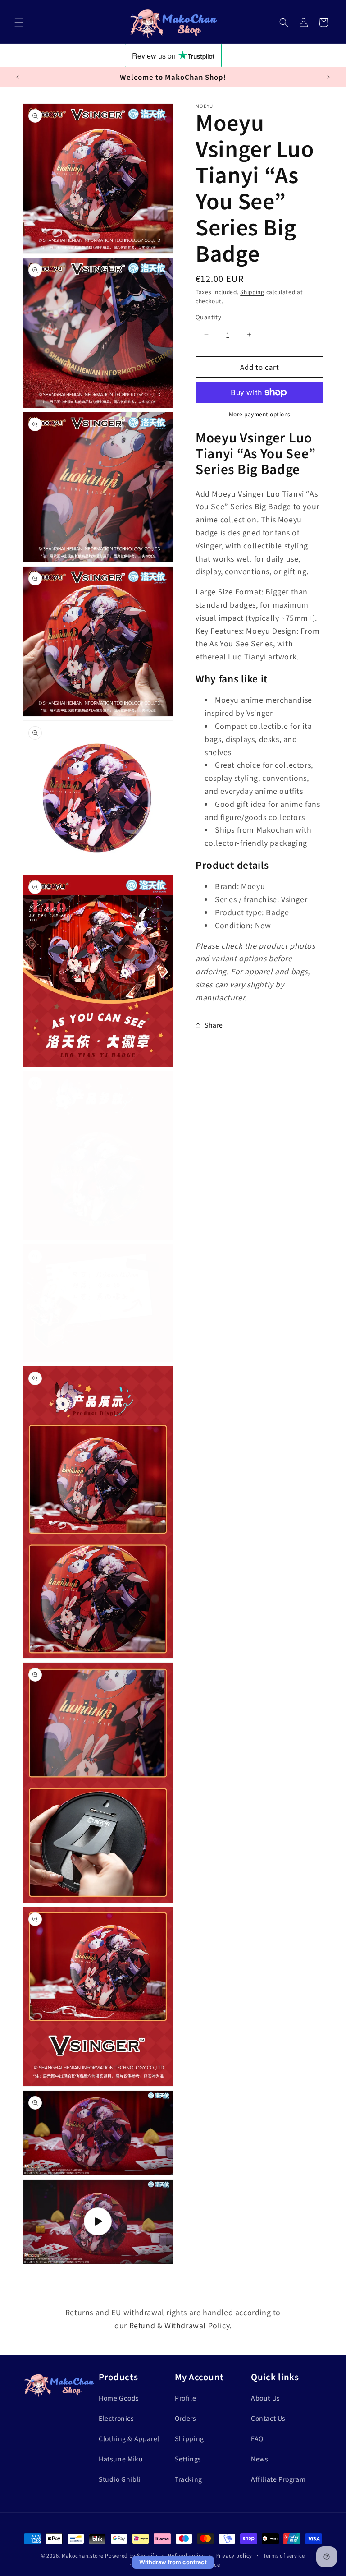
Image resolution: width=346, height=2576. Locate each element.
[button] (19, 23)
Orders (186, 2418)
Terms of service (284, 2555)
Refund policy (186, 2555)
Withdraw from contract (173, 2562)
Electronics (116, 2418)
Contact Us (268, 2418)
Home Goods (119, 2398)
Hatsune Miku (121, 2459)
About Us (266, 2398)
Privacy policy (234, 2555)
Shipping (252, 292)
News (259, 2459)
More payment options (260, 414)
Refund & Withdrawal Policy (180, 2325)
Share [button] (214, 1025)
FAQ (257, 2438)
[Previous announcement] (18, 77)
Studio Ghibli (120, 2479)
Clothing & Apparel (129, 2438)
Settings (188, 2459)
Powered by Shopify (131, 2555)
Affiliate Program (278, 2479)
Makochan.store (83, 2555)
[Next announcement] (328, 77)
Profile (185, 2398)
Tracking (189, 2479)
